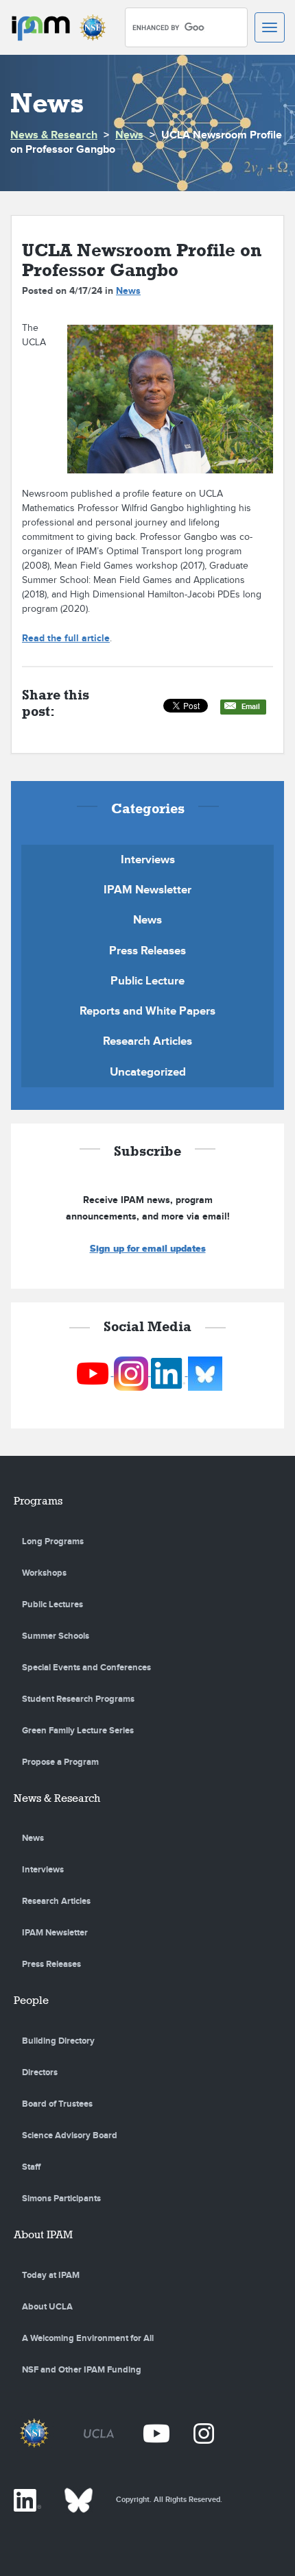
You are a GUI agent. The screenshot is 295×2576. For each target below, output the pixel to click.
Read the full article (66, 638)
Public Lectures (52, 1605)
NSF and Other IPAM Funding (82, 2370)
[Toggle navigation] (270, 27)
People (31, 2000)
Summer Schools (56, 1636)
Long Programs (53, 1541)
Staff (31, 2167)
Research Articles (147, 1041)
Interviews (148, 860)
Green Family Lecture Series (78, 1731)
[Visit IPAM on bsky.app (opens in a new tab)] (205, 1373)
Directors (40, 2072)
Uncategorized (148, 1072)
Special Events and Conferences (86, 1668)
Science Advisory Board (70, 2135)
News (129, 135)
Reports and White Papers (147, 1011)
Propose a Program (60, 1762)
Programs (38, 1501)
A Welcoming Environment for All (88, 2338)
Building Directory (58, 2041)
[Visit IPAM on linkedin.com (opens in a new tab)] (169, 1373)
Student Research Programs (78, 1699)
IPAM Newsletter (147, 890)
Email (251, 707)
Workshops (44, 1573)
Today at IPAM (51, 2275)
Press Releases (147, 951)
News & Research (54, 135)
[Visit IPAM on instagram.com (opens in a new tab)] (132, 1373)
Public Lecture (147, 981)
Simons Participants (61, 2199)
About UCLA (47, 2307)
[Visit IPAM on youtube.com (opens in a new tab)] (94, 1373)
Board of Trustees (57, 2104)
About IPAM (43, 2234)
